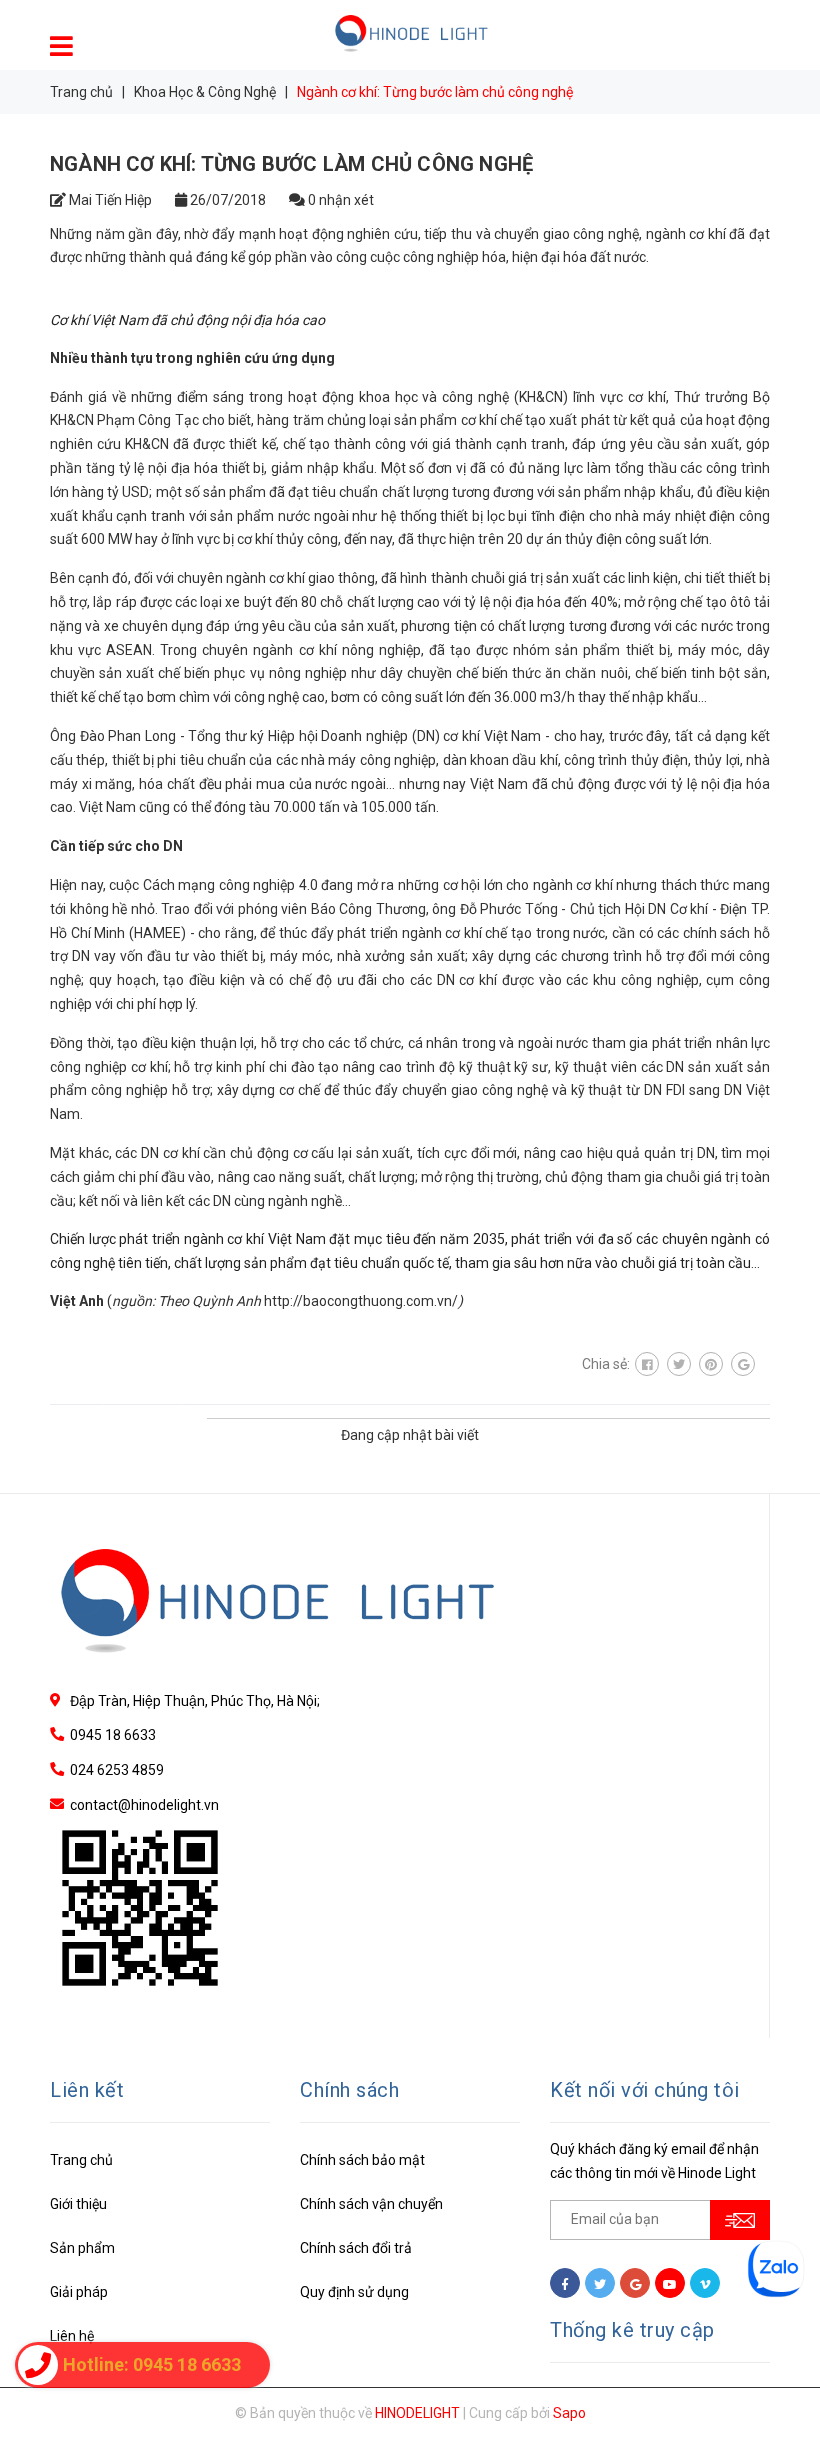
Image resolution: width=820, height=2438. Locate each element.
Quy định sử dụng (354, 2292)
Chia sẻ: (606, 1364)
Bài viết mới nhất (123, 1414)
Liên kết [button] (87, 2090)
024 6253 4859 (117, 1770)
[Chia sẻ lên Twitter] (679, 1364)
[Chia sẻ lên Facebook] (647, 1364)
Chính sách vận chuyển (371, 2204)
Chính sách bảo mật (362, 2160)
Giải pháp (79, 2292)
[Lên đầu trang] (780, 2378)
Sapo (569, 2413)
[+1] (743, 1364)
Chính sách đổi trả (356, 2248)
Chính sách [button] (349, 2090)
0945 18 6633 (113, 1735)
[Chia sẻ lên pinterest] (711, 1364)
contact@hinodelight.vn (144, 1805)
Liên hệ (72, 2336)
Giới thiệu (78, 2204)
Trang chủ (81, 2160)
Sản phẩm (82, 2248)
